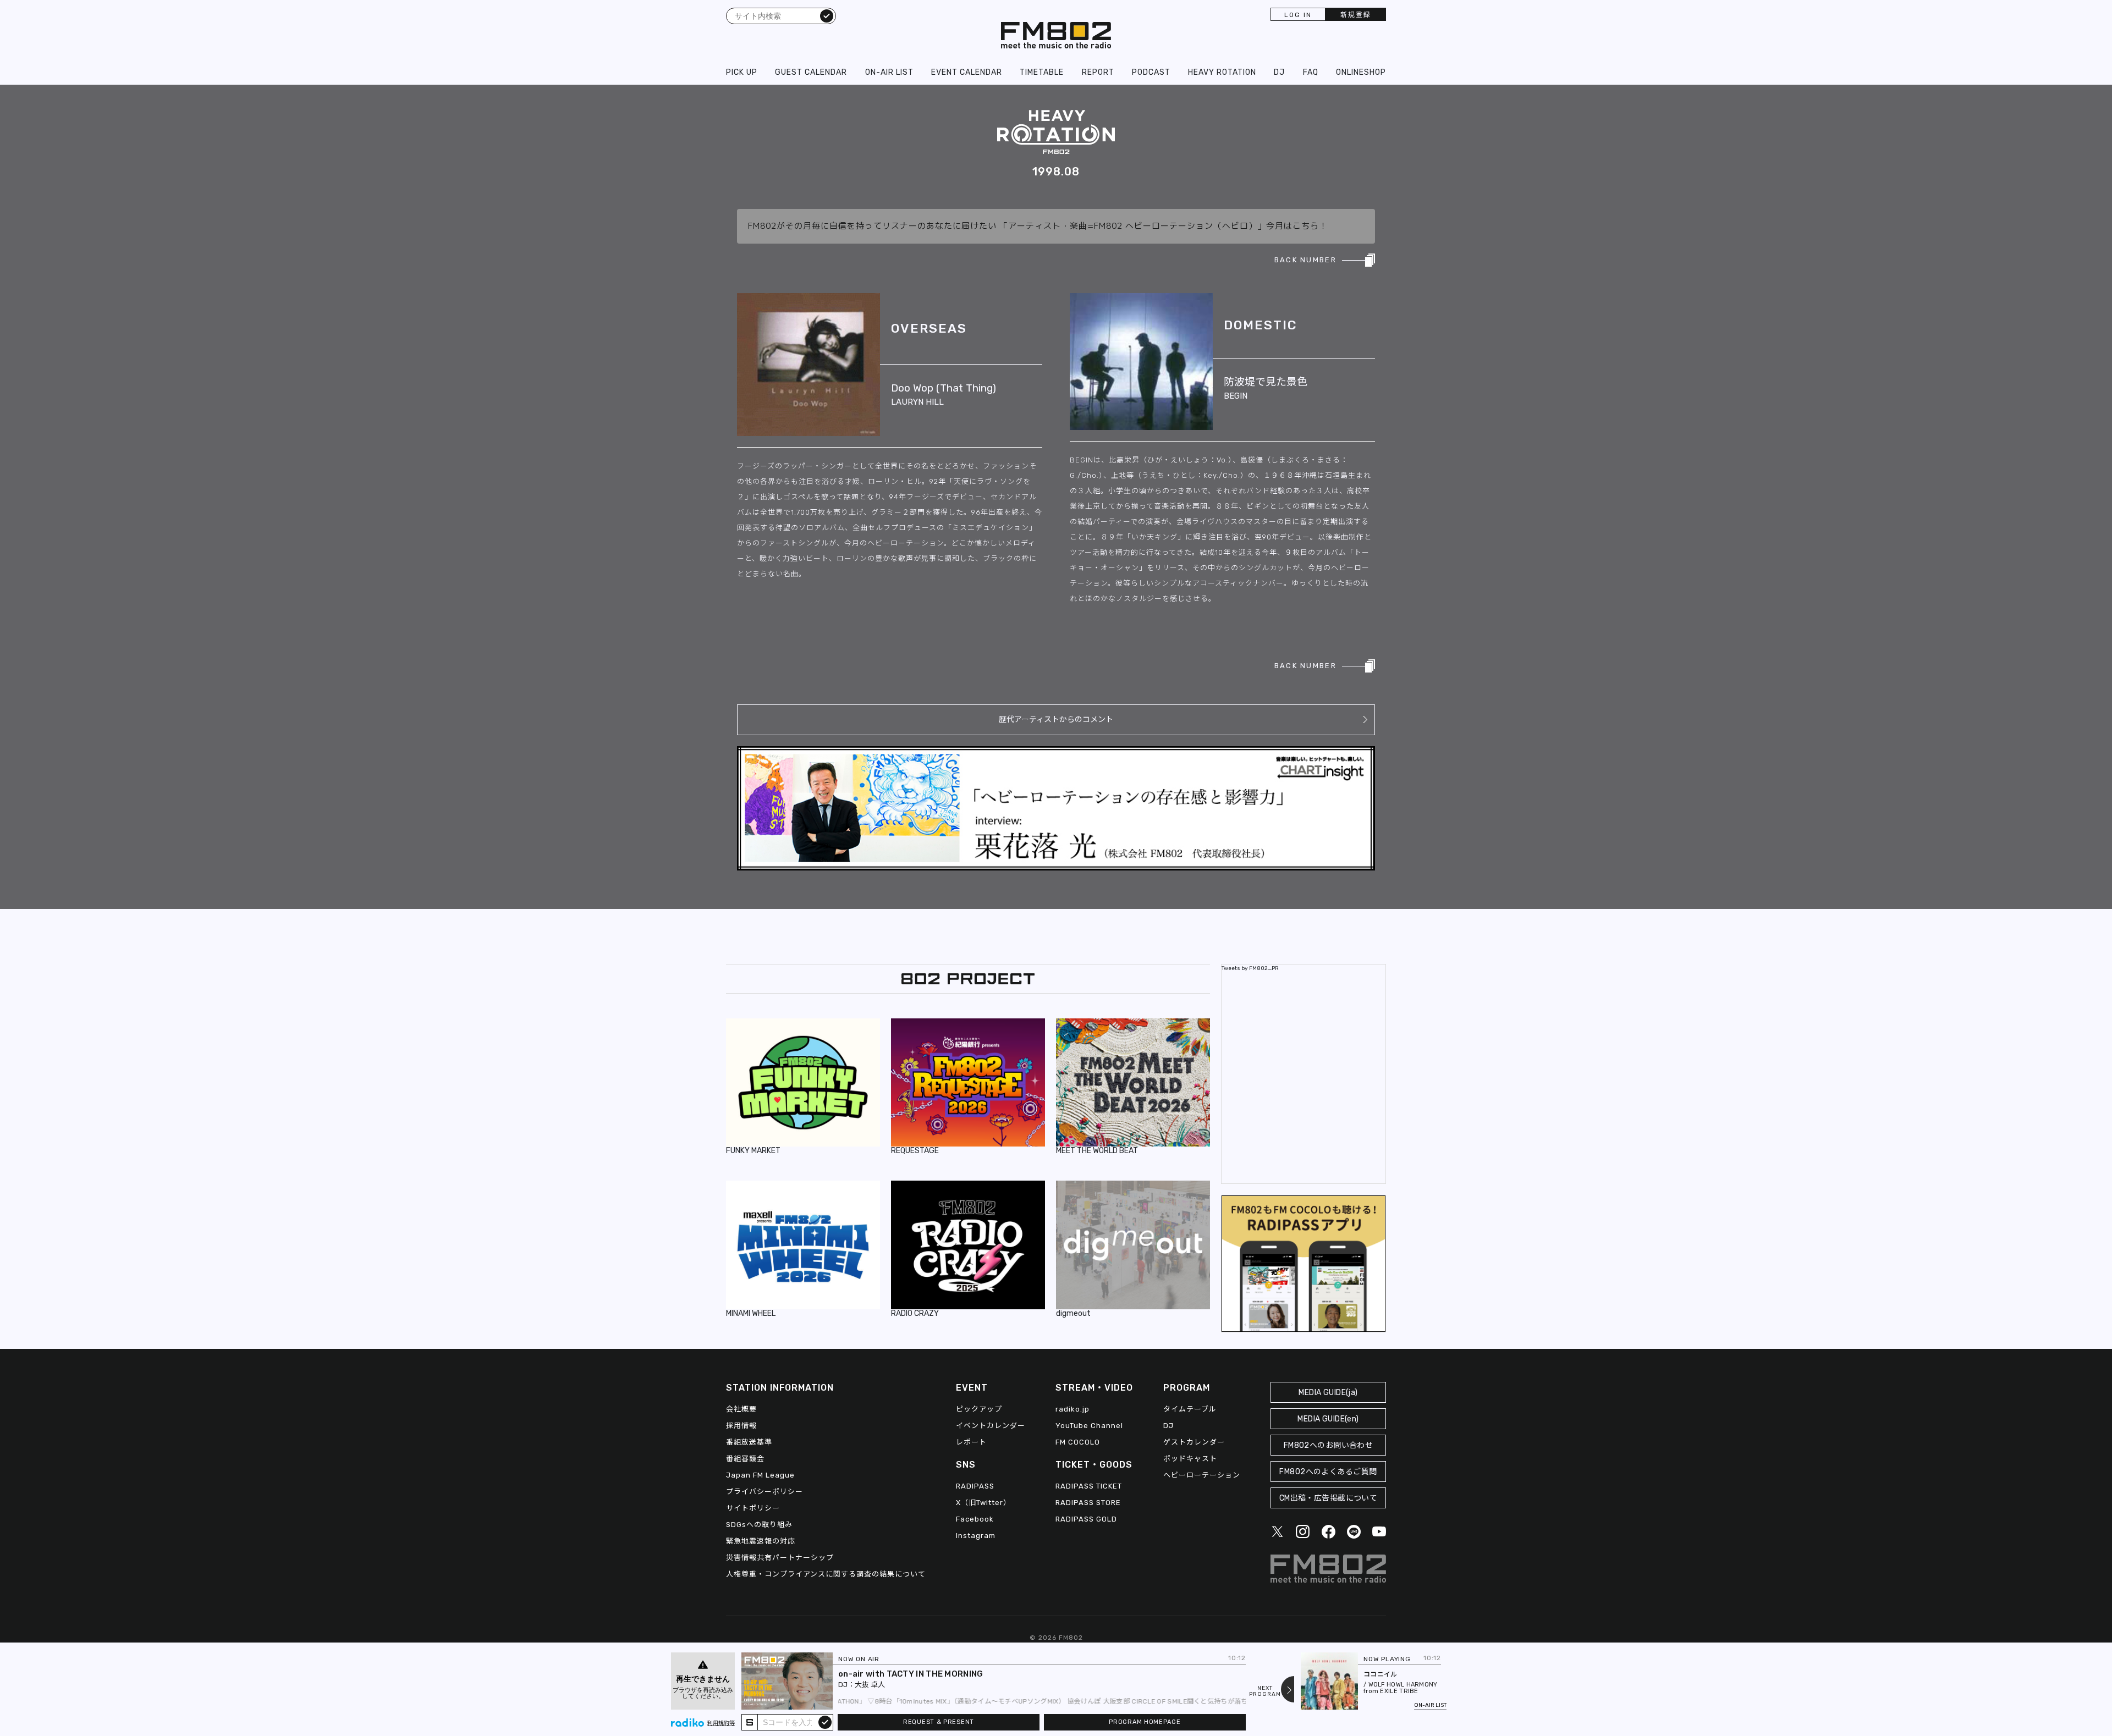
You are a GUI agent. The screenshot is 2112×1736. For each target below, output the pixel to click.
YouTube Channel (1089, 1426)
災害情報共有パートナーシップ (780, 1558)
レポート (971, 1442)
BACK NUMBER (1305, 260)
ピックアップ (979, 1409)
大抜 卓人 (870, 1685)
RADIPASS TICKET (1089, 1486)
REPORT (1098, 72)
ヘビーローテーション (1202, 1475)
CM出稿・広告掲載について (1329, 1498)
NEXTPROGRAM (1265, 1691)
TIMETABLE (1042, 72)
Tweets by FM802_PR (1250, 968)
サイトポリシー (753, 1508)
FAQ (1311, 72)
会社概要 (741, 1409)
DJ (1279, 72)
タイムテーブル (1190, 1409)
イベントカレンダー (991, 1426)
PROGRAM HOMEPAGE (1145, 1722)
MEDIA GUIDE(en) (1328, 1419)
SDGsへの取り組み (759, 1525)
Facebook (975, 1519)
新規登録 (1356, 15)
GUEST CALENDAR (811, 72)
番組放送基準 (749, 1442)
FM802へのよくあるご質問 (1328, 1472)
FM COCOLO (1078, 1442)
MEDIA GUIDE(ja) (1328, 1393)
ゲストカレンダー (1194, 1442)
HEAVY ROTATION (1222, 72)
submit (825, 1722)
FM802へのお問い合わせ (1329, 1445)
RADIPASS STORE (1088, 1503)
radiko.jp (1072, 1409)
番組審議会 (745, 1459)
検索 (827, 15)
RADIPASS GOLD (1086, 1519)
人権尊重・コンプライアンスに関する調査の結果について (826, 1574)
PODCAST (1151, 72)
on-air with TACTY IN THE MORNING (911, 1674)
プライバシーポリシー (765, 1492)
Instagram (976, 1536)
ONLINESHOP (1361, 72)
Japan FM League (760, 1475)
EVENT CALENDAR (967, 72)
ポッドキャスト (1190, 1459)
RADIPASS (975, 1486)
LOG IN (1298, 15)
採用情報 (741, 1426)
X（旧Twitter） (983, 1503)
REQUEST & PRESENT (939, 1722)
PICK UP (742, 72)
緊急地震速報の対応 (761, 1541)
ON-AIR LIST (889, 72)
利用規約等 (721, 1723)
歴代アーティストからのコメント (1056, 720)
